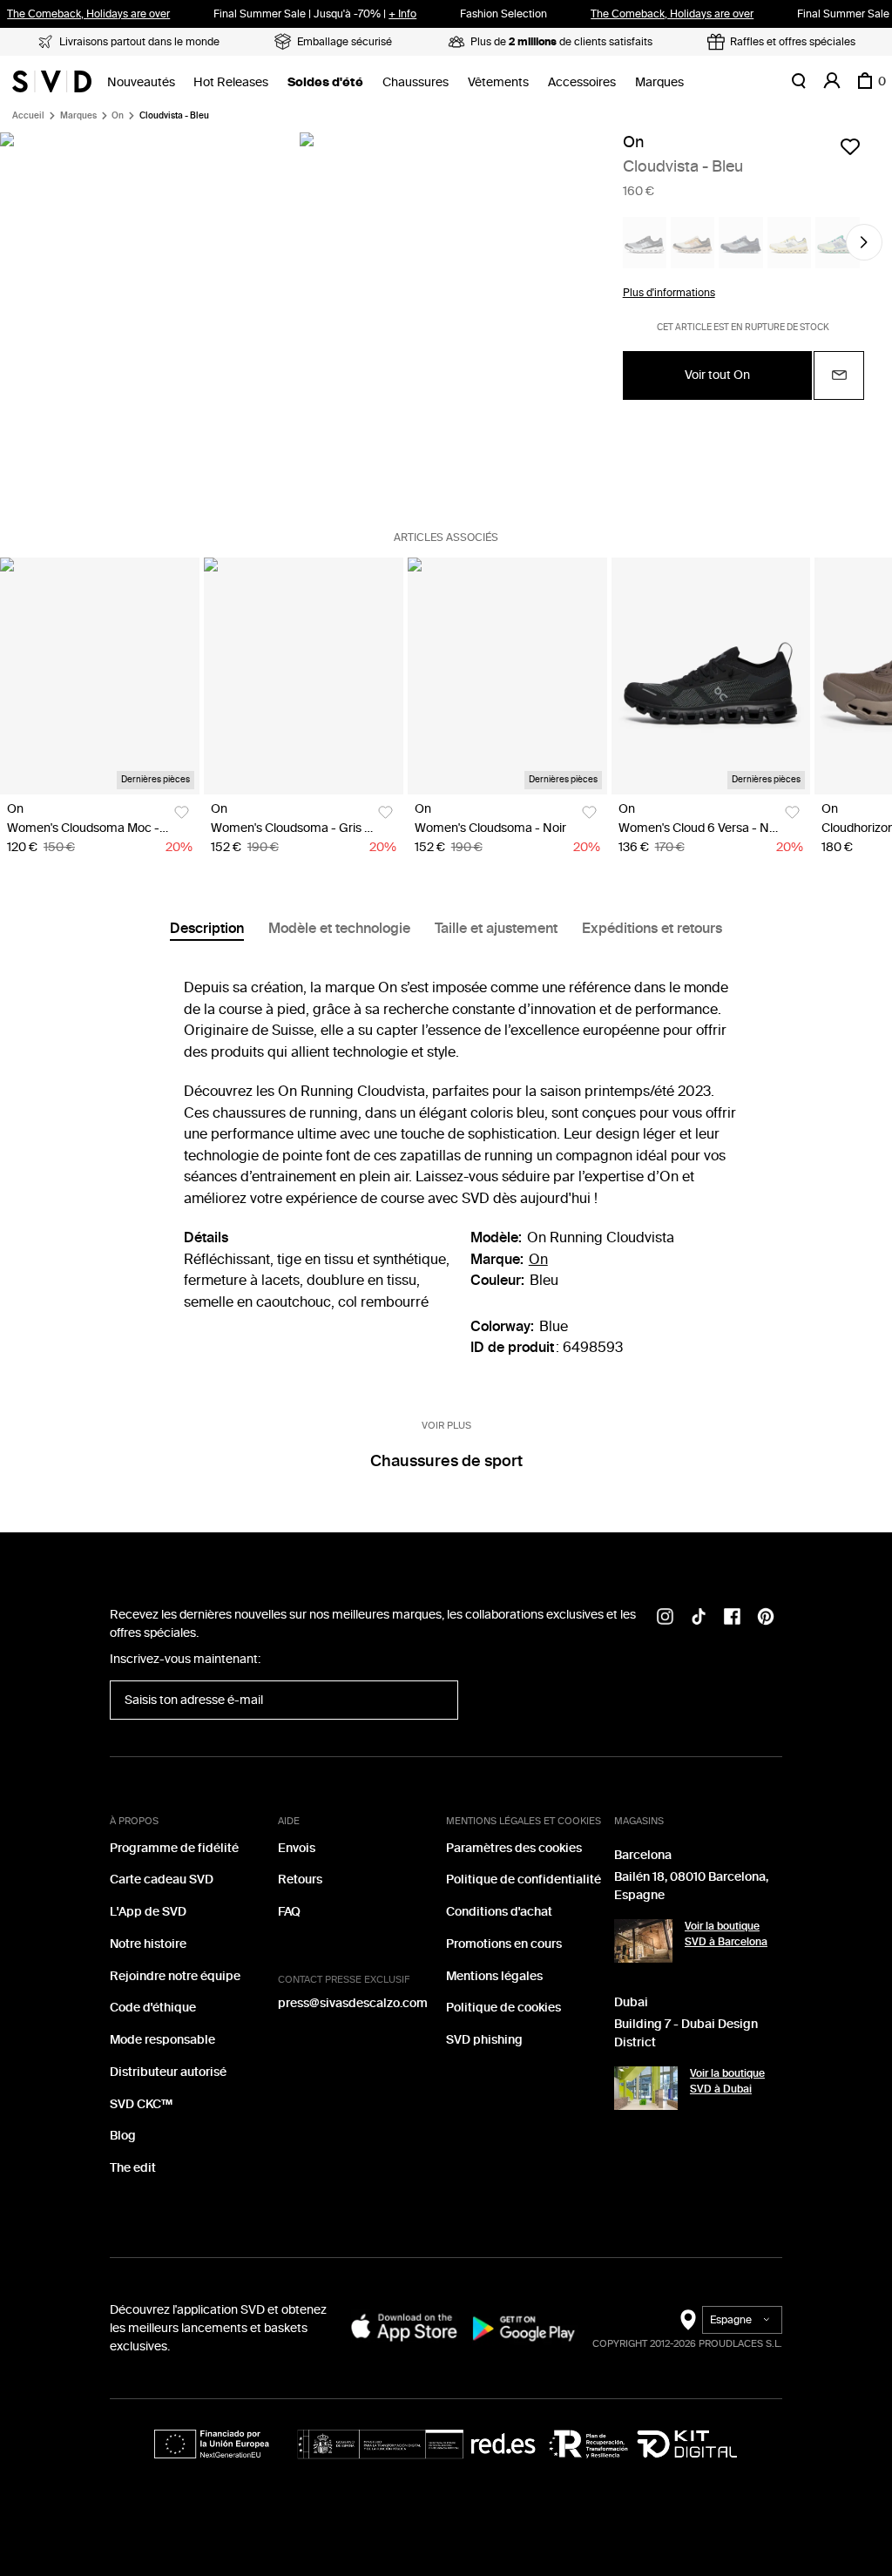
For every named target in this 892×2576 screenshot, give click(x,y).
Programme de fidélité (174, 1848)
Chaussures (416, 82)
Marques (659, 82)
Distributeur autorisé (168, 2072)
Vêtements (498, 82)
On (118, 116)
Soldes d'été (325, 82)
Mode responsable (162, 2040)
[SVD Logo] (52, 81)
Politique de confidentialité (524, 1880)
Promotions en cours (504, 1944)
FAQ (289, 1912)
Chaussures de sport (446, 1461)
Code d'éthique (153, 2008)
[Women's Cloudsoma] (304, 676)
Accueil (28, 116)
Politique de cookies (503, 2008)
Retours (300, 1880)
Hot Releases (231, 82)
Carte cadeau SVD (162, 1880)
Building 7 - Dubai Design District (686, 2033)
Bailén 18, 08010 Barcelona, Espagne (691, 1886)
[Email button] (839, 375)
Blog (123, 2136)
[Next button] (864, 242)
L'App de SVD (148, 1912)
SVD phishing (484, 2040)
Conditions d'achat (499, 1912)
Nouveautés (141, 82)
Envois (297, 1848)
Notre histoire (148, 1944)
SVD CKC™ (141, 2104)
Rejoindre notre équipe (175, 1976)
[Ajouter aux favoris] (850, 146)
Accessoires (582, 82)
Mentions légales (494, 1976)
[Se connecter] (832, 81)
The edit (133, 2168)
